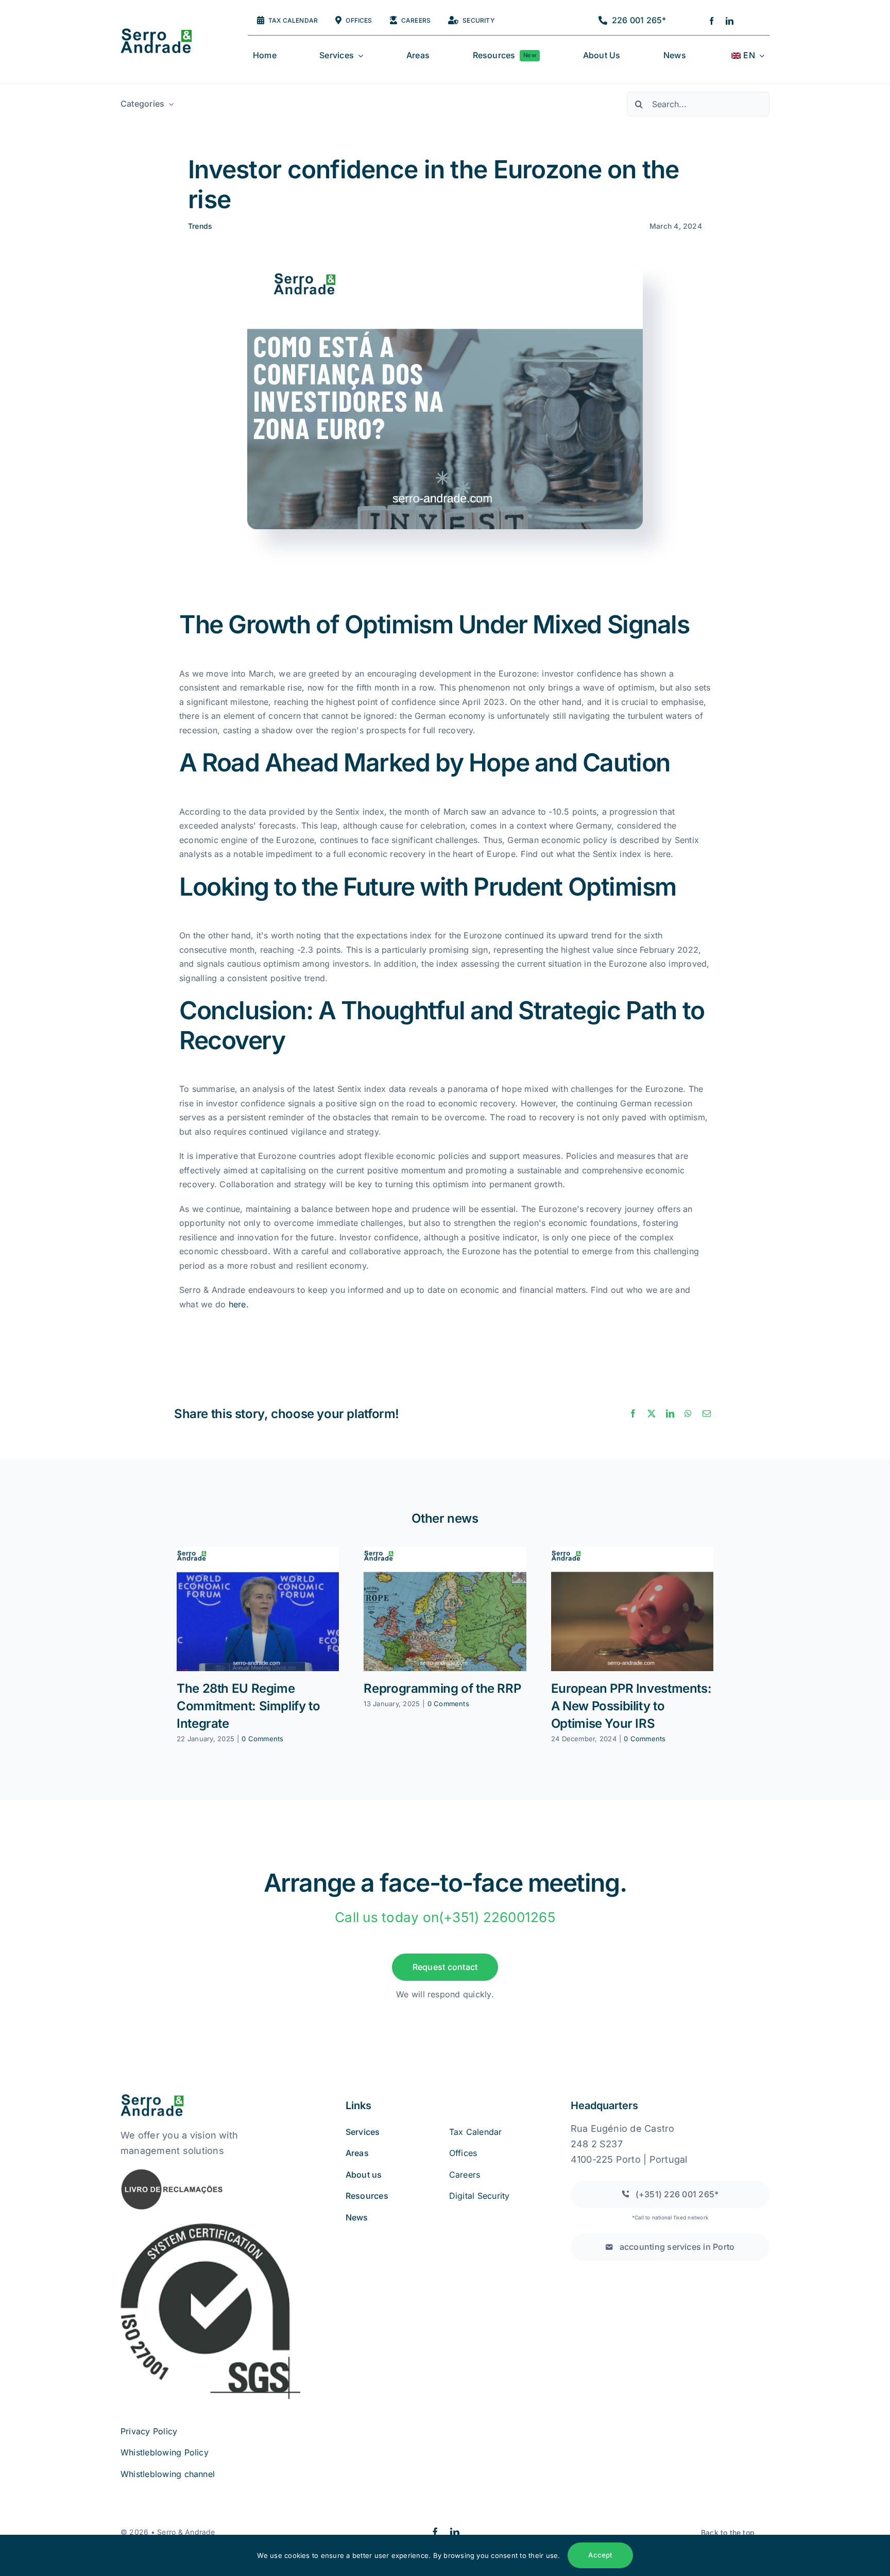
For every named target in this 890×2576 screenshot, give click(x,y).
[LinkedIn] (670, 1414)
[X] (652, 1414)
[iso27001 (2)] (210, 2225)
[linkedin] (730, 21)
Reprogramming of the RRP (442, 1688)
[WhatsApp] (688, 1414)
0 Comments (262, 1739)
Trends (200, 226)
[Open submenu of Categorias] (169, 104)
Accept (600, 2555)
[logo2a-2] (165, 32)
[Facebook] (633, 1414)
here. (240, 1304)
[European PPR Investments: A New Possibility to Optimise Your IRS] (632, 1609)
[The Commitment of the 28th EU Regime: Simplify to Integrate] (258, 1609)
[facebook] (712, 21)
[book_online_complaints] (172, 2172)
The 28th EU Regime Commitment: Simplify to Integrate (248, 1706)
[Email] (707, 1414)
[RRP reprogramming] (445, 1609)
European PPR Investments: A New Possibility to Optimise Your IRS (631, 1706)
